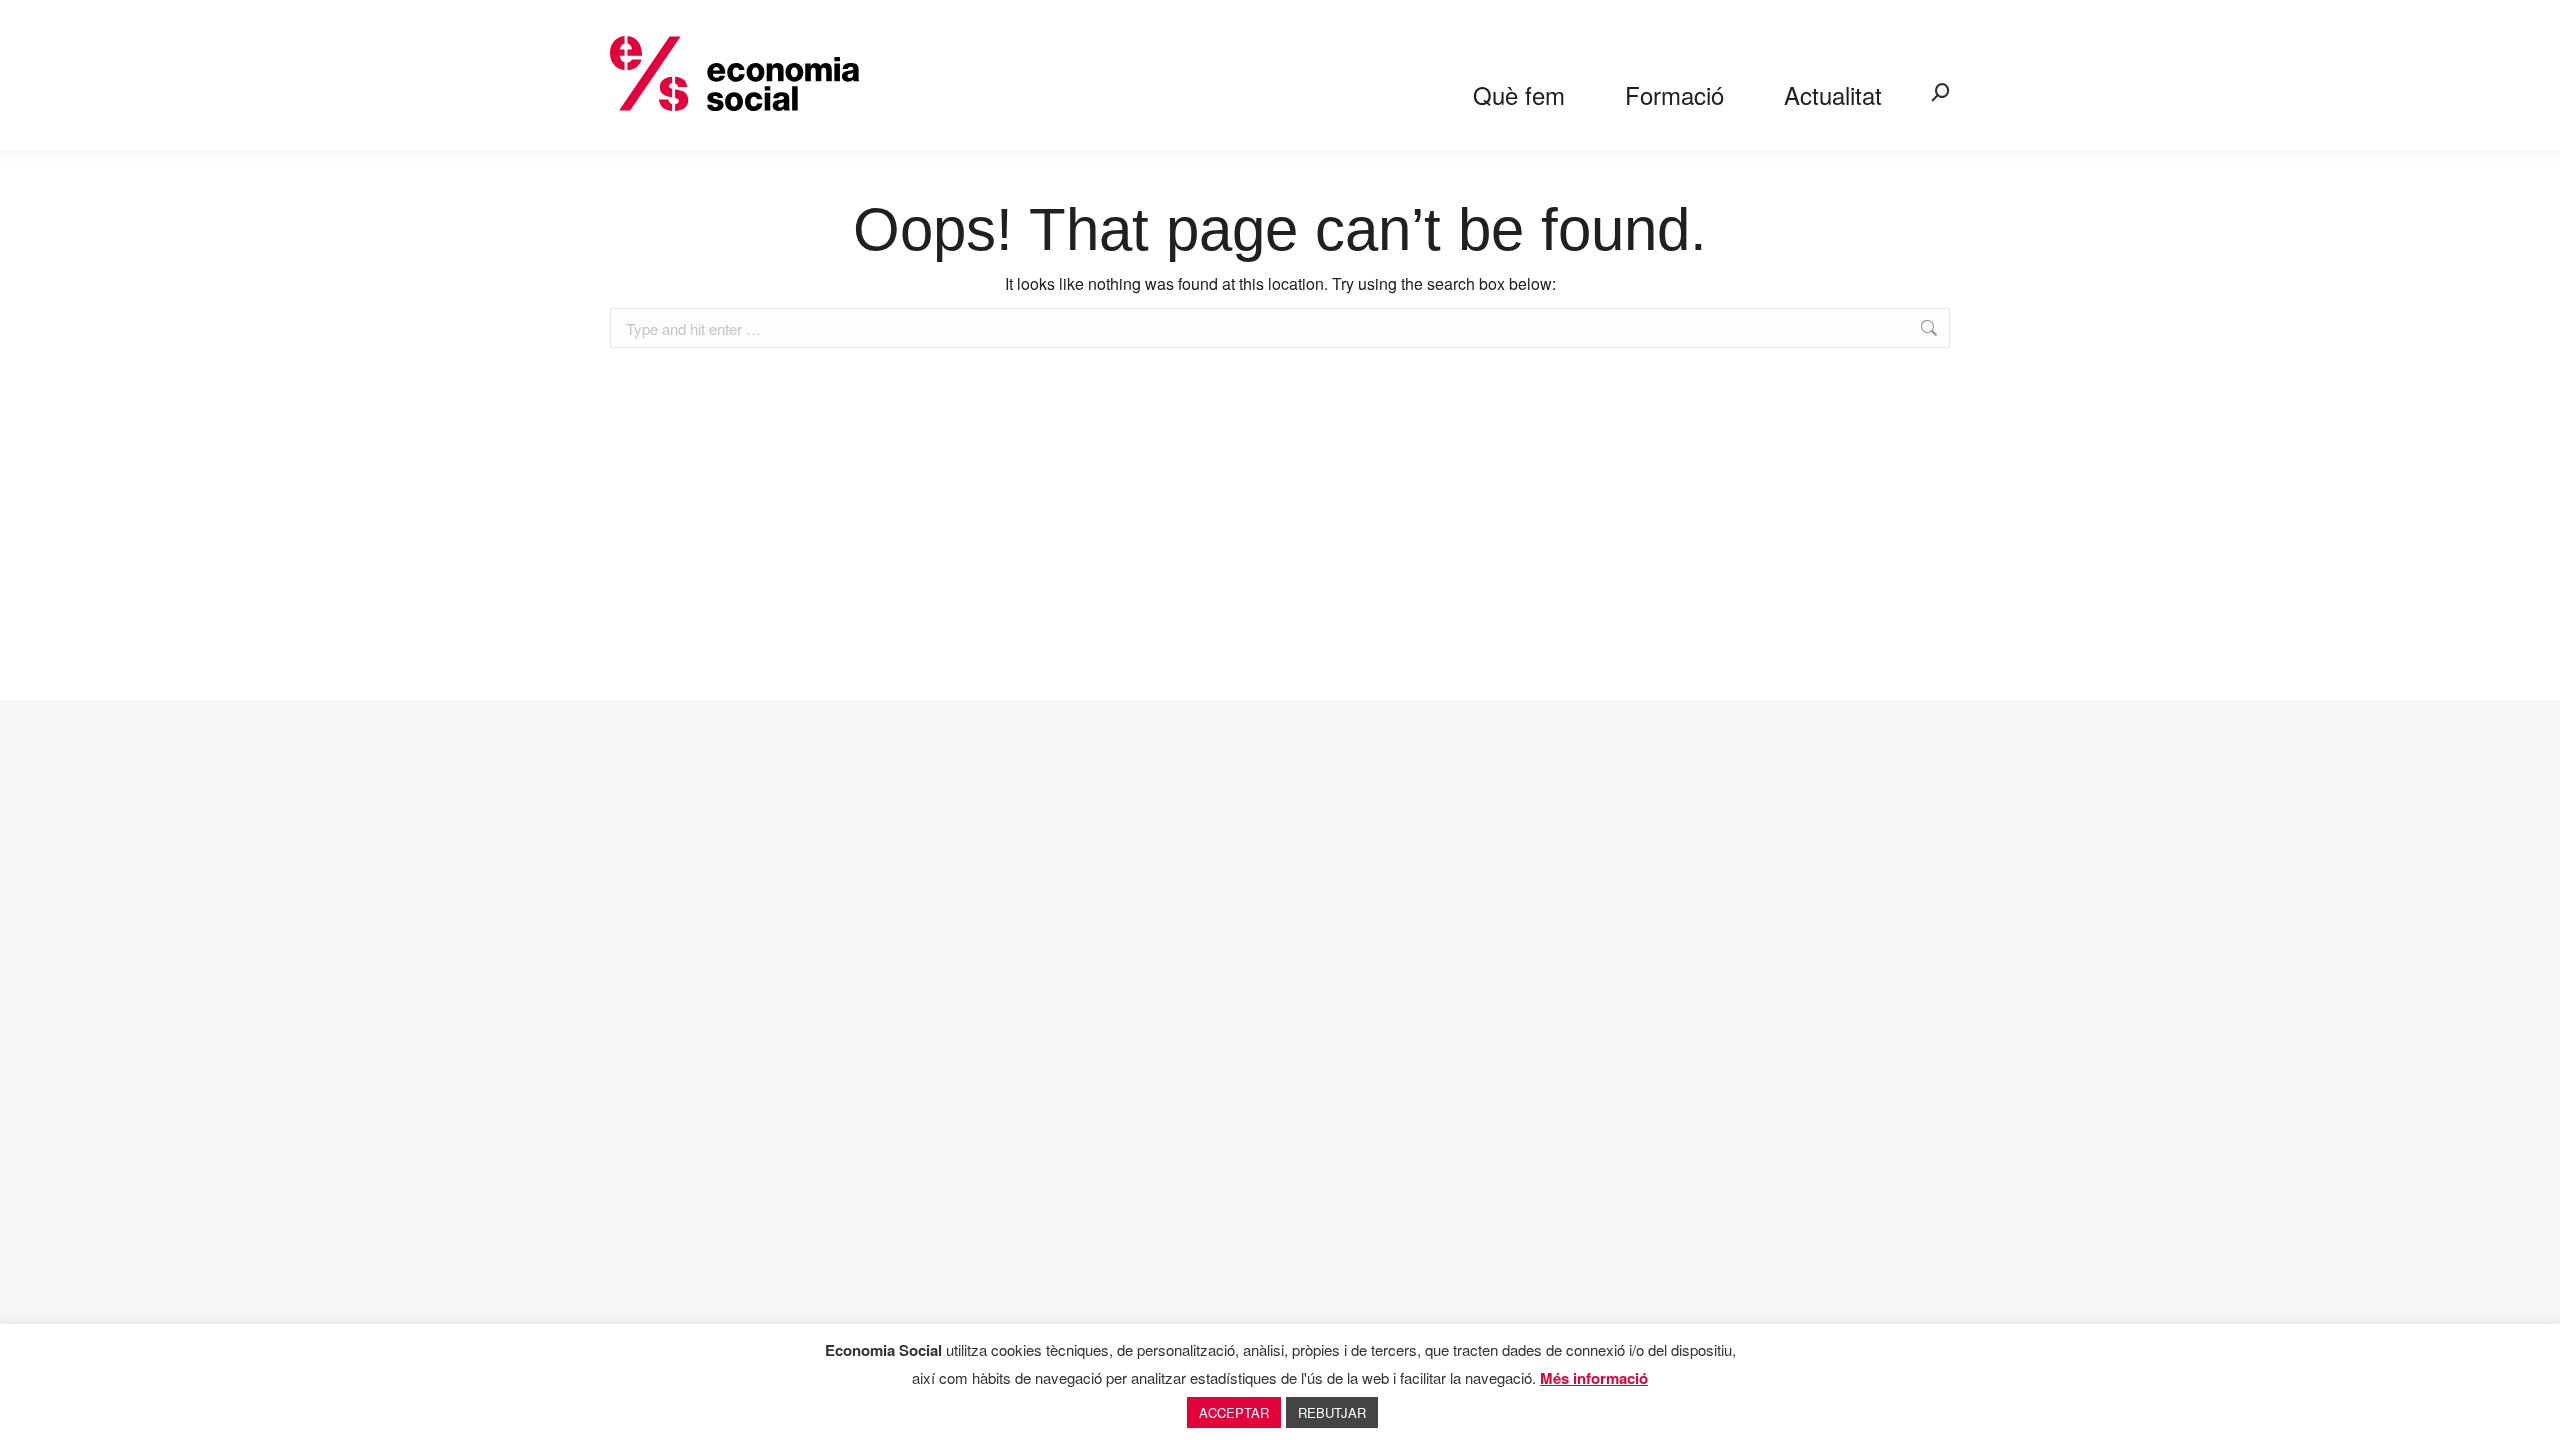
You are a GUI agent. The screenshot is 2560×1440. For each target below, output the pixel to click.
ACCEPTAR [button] (1234, 1412)
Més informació (1594, 1378)
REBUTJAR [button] (1332, 1412)
